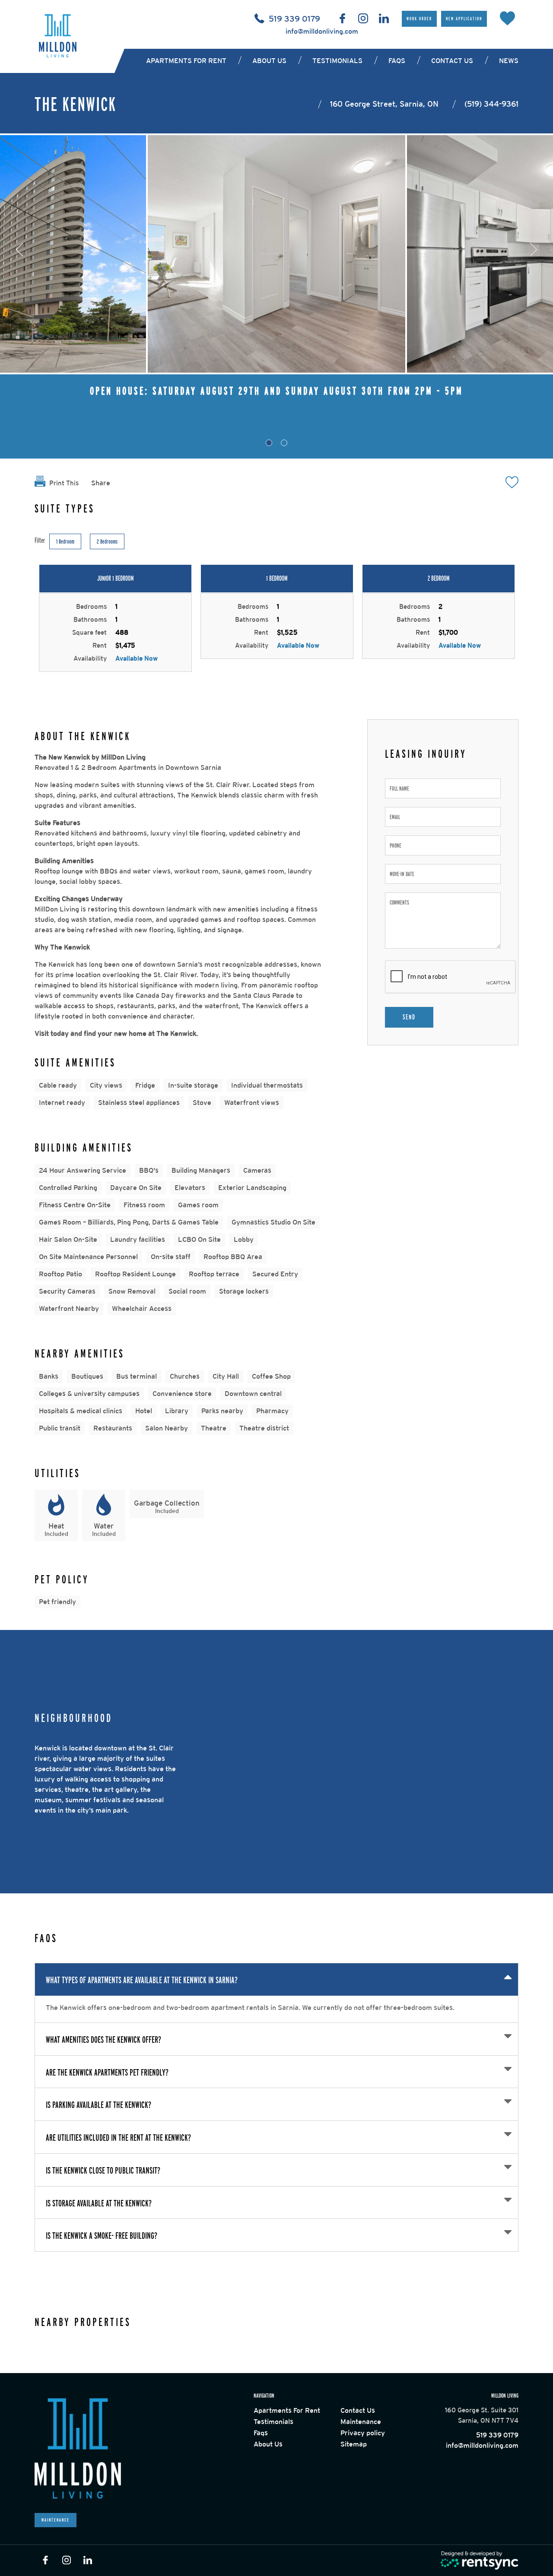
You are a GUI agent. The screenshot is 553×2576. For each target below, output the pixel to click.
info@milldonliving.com (322, 31)
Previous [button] (19, 250)
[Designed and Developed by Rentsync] (480, 2561)
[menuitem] (188, 61)
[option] (276, 254)
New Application (464, 19)
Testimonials (337, 61)
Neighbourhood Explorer (520, 1636)
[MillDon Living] (58, 36)
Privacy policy (363, 2433)
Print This (63, 483)
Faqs (397, 61)
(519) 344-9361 (491, 104)
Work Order (419, 19)
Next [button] (534, 250)
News (509, 61)
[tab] (269, 443)
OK (442, 1675)
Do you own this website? (348, 1675)
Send (409, 1017)
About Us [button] (269, 61)
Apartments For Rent (287, 2410)
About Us (268, 2444)
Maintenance (56, 2520)
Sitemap (354, 2444)
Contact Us (452, 61)
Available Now (137, 658)
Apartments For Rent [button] (186, 61)
